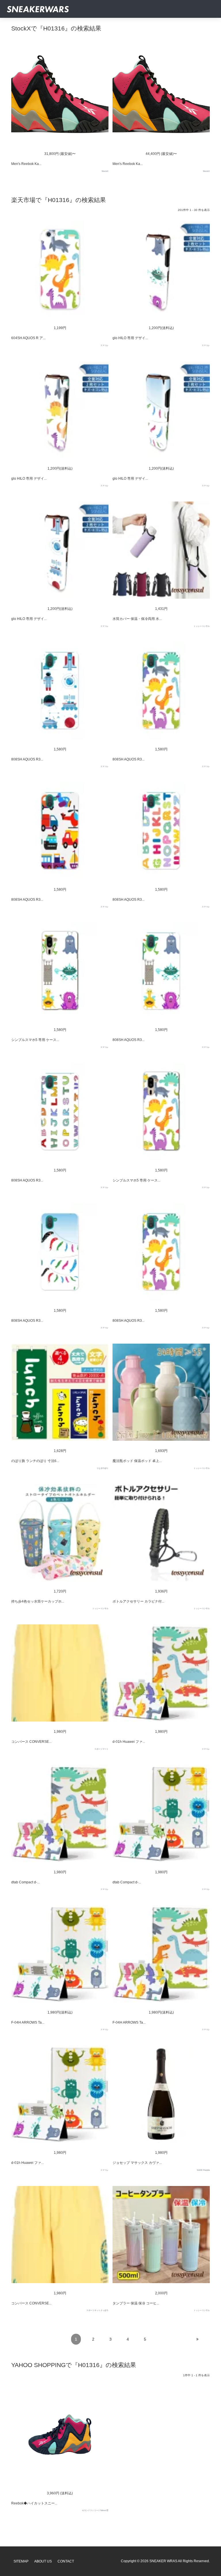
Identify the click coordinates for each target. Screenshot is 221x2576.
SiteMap (21, 2561)
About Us (43, 2561)
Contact (66, 2561)
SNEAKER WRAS (163, 2561)
